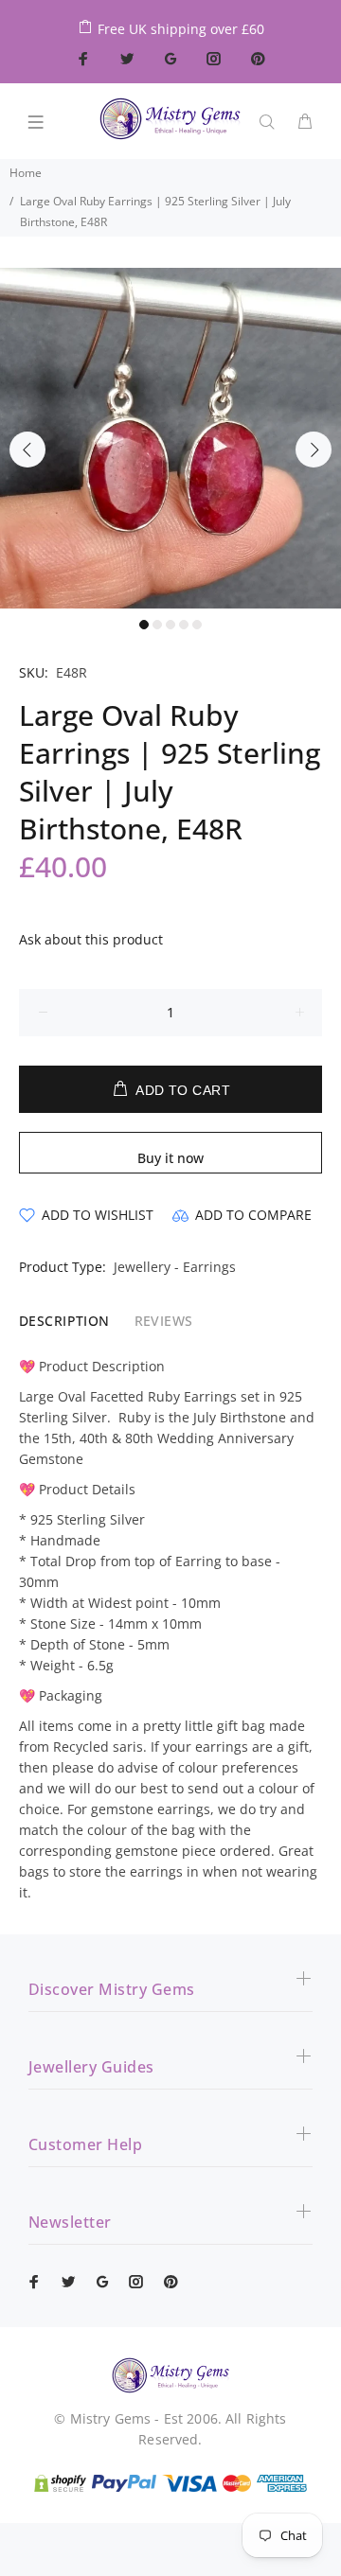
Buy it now (170, 1158)
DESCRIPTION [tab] (64, 1321)
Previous (27, 450)
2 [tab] (157, 625)
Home (26, 173)
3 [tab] (170, 625)
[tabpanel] (170, 438)
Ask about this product (91, 939)
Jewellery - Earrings (175, 1267)
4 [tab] (184, 625)
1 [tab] (144, 625)
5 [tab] (197, 625)
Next (314, 450)
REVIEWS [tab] (164, 1321)
